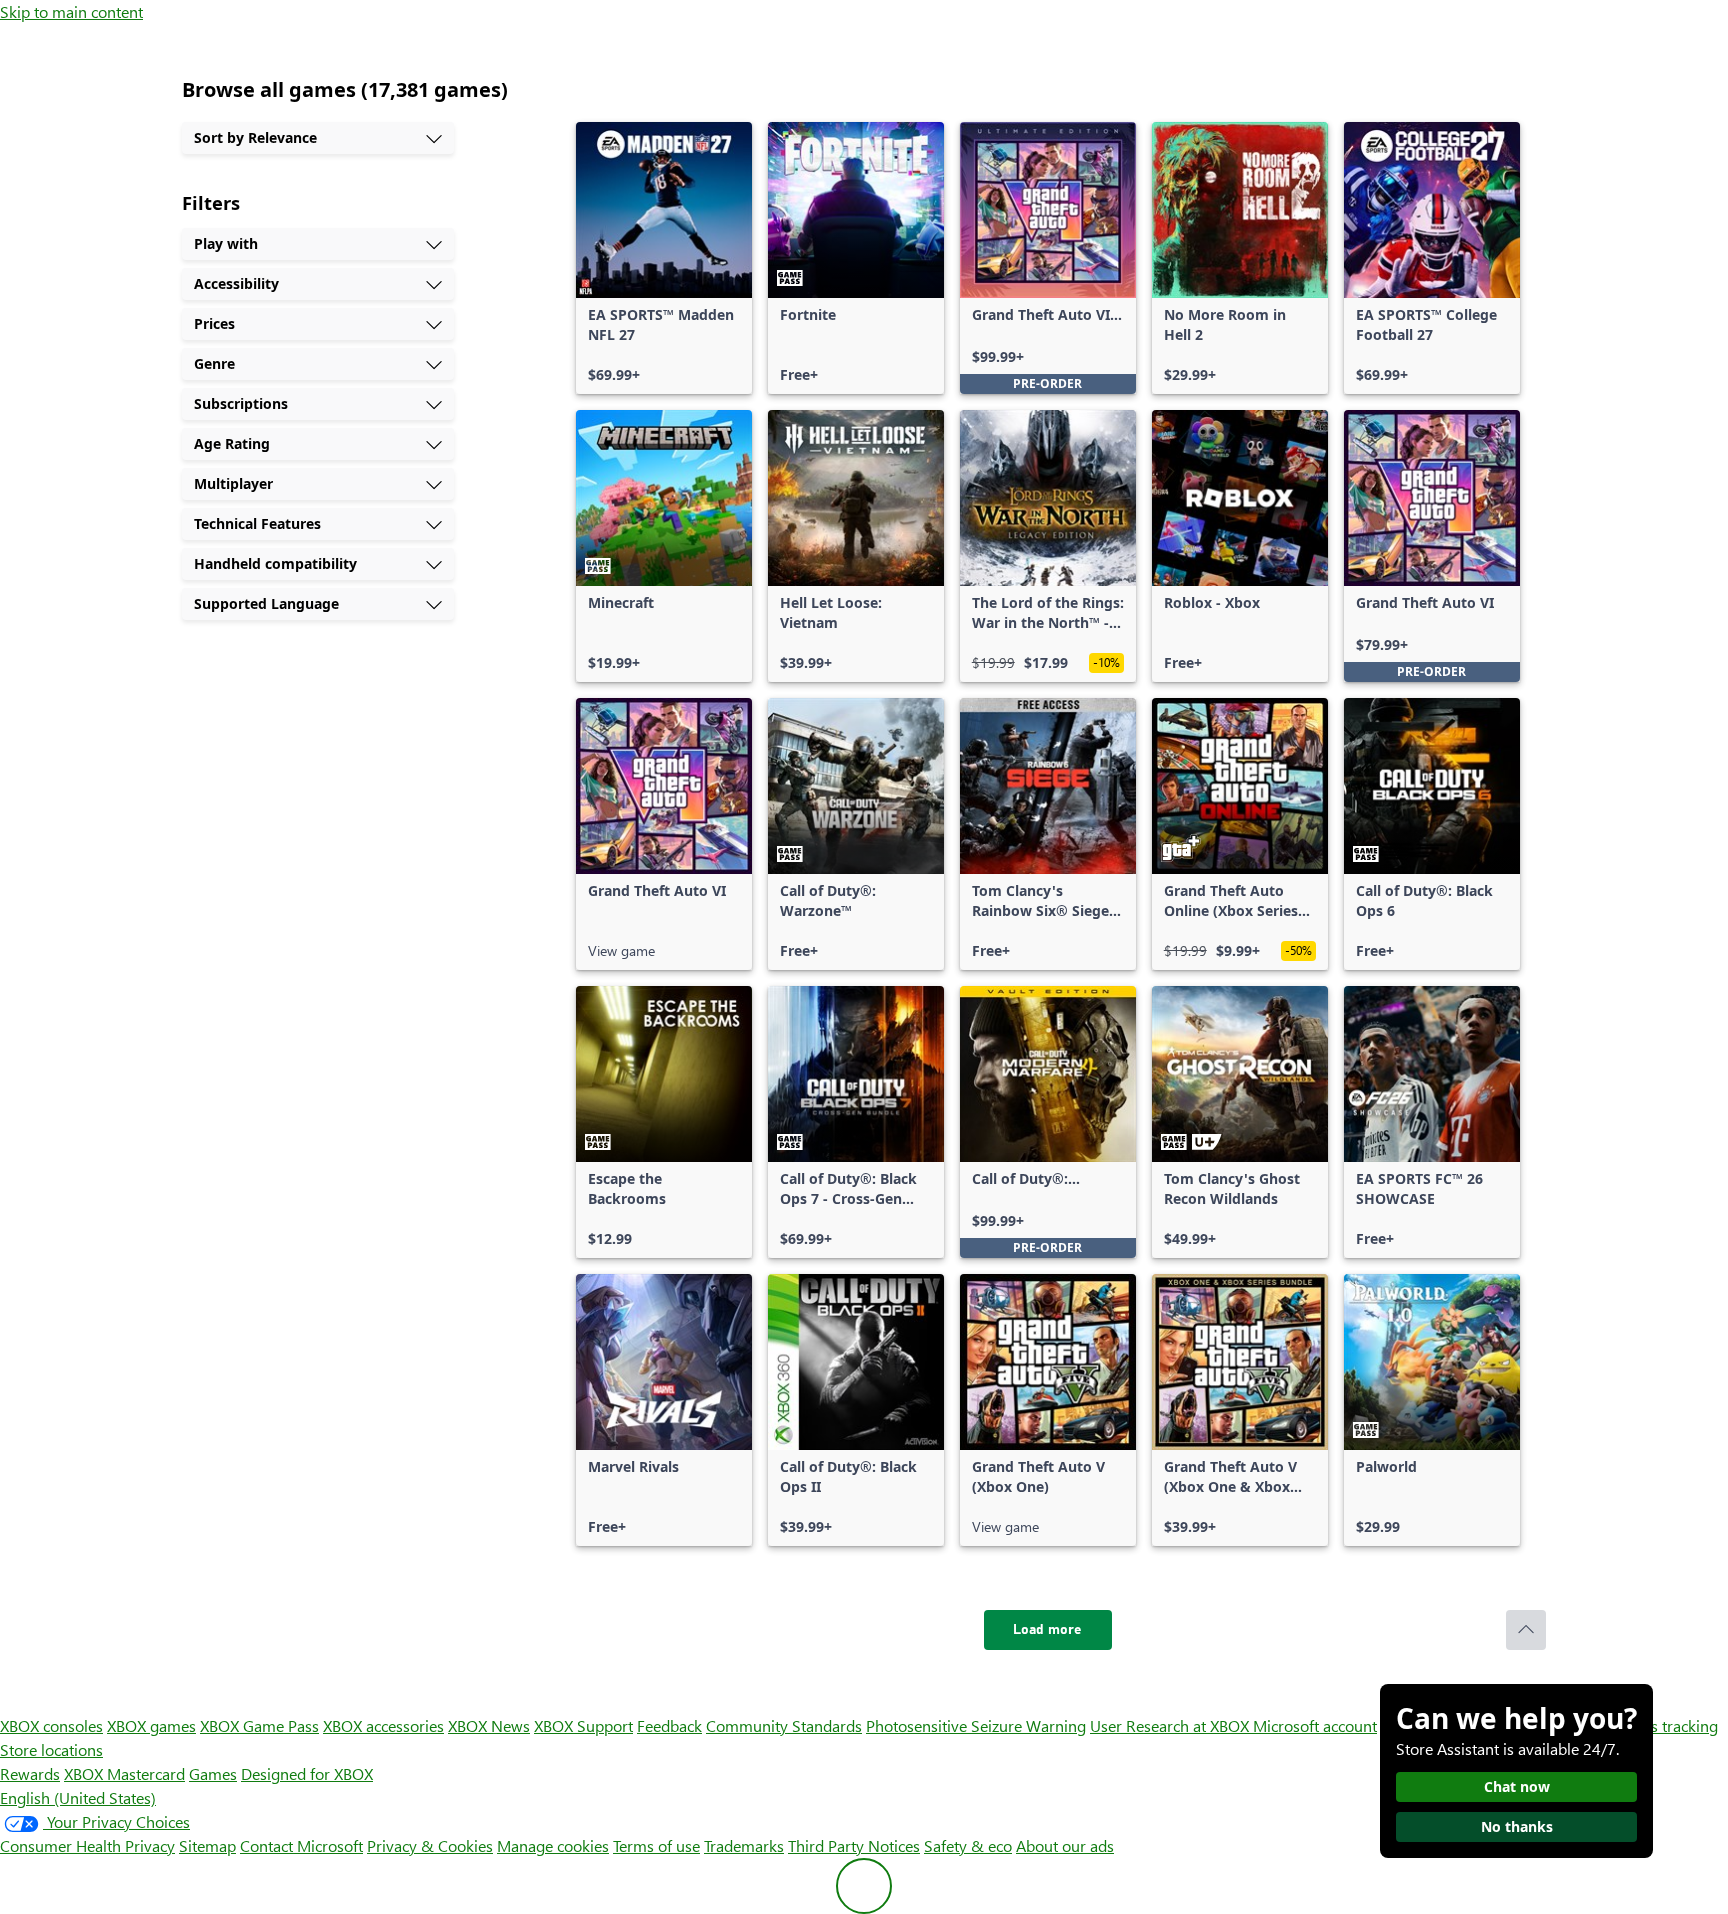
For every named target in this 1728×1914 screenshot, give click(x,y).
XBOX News (489, 1725)
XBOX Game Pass (259, 1725)
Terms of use (656, 1845)
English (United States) (78, 1797)
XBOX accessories (383, 1725)
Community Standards (784, 1725)
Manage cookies (553, 1845)
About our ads (1065, 1845)
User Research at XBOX (1171, 1725)
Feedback (669, 1725)
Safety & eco (968, 1845)
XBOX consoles (51, 1725)
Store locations (51, 1749)
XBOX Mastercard (124, 1773)
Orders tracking (1664, 1725)
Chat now (1517, 1786)
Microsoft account (1315, 1725)
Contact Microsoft (301, 1845)
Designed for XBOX (307, 1773)
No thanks (1517, 1826)
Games (213, 1773)
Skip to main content (71, 11)
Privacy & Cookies (430, 1845)
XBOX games (151, 1725)
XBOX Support (583, 1725)
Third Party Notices (854, 1845)
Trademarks (744, 1845)
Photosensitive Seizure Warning (976, 1725)
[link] (664, 258)
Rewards (30, 1773)
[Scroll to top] (1526, 1630)
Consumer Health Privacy (87, 1845)
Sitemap (207, 1845)
